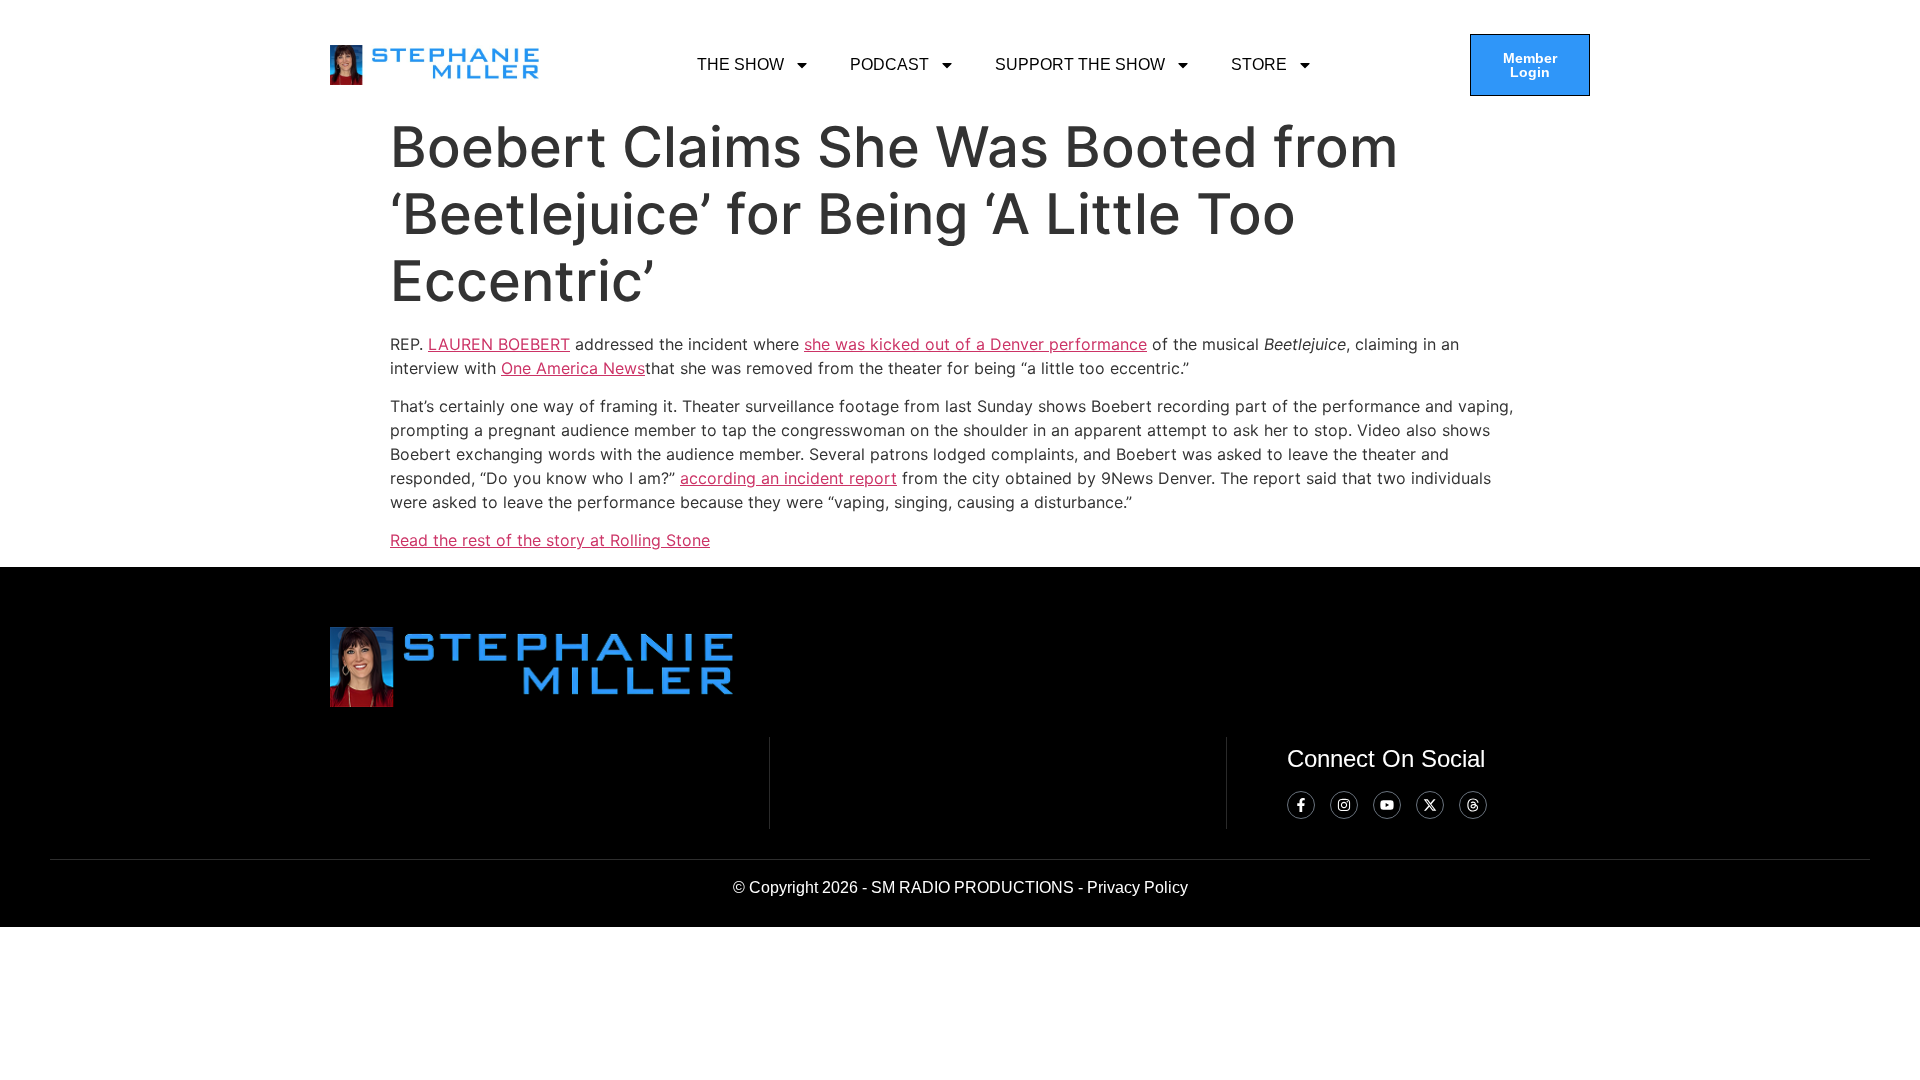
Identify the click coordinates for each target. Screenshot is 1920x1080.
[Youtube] (1387, 805)
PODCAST (889, 64)
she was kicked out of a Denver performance (975, 344)
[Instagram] (1344, 805)
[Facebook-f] (1301, 805)
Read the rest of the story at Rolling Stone (550, 540)
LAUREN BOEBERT (499, 344)
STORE (1259, 64)
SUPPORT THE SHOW (1080, 64)
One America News (573, 368)
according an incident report (788, 478)
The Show (740, 64)
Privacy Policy (1137, 887)
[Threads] (1473, 805)
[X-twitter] (1430, 805)
